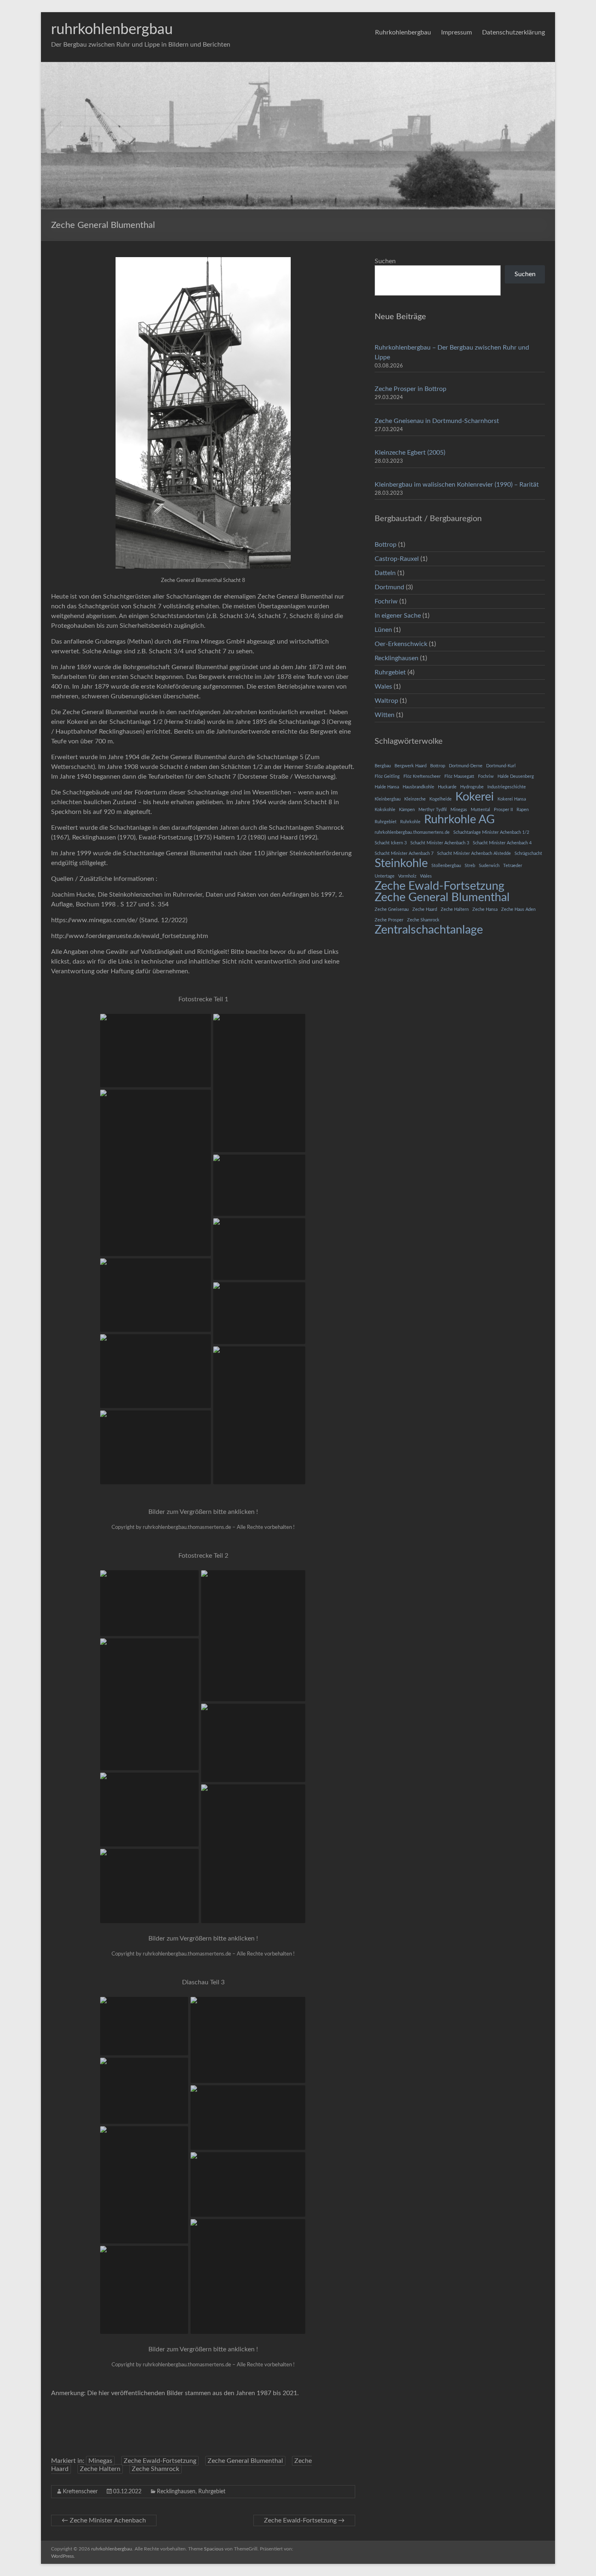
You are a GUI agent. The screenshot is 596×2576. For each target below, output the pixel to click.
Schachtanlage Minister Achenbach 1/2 (491, 832)
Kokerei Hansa (512, 799)
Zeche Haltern (100, 2469)
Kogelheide (441, 799)
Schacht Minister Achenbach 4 (502, 843)
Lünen (383, 630)
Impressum (457, 32)
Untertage (385, 876)
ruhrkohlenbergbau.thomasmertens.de (412, 832)
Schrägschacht (528, 853)
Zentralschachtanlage (429, 930)
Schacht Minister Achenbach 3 (440, 843)
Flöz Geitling (387, 776)
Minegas (100, 2461)
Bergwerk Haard (411, 766)
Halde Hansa (387, 787)
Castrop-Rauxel (397, 559)
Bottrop (386, 545)
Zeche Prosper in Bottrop (411, 389)
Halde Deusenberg (516, 776)
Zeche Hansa (485, 909)
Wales (383, 687)
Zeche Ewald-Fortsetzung (160, 2461)
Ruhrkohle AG (459, 820)
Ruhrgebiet (212, 2492)
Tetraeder (513, 866)
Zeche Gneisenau (392, 909)
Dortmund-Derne (466, 766)
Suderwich (489, 866)
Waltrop (386, 701)
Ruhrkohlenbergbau (403, 32)
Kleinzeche (415, 799)
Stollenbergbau (446, 866)
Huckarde (447, 787)
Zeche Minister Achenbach (104, 2520)
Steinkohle (401, 863)
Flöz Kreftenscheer (422, 776)
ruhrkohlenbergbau (112, 30)
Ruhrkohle (410, 822)
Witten (385, 715)
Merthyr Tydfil (433, 810)
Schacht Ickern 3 (391, 843)
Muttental (480, 810)
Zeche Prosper (389, 920)
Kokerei (475, 797)
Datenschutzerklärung (513, 32)
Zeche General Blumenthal (245, 2461)
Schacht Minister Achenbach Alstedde (474, 853)
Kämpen (407, 810)
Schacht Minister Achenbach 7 (404, 853)
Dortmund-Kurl (501, 766)
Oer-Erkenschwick (401, 644)
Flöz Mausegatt (459, 776)
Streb (470, 866)
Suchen (385, 261)
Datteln (385, 573)
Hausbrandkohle (418, 787)
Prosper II (503, 810)
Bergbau (383, 766)
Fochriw (386, 601)
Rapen (523, 810)
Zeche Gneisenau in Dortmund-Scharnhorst (437, 421)
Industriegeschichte (507, 787)
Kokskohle (385, 810)
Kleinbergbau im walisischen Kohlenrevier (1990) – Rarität (457, 485)
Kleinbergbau (388, 799)
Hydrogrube (472, 787)
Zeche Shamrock (155, 2469)
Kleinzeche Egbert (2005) (410, 453)
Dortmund (389, 587)
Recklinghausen (176, 2492)
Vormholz (407, 876)
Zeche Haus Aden (518, 909)
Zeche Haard (425, 909)
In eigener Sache (398, 616)
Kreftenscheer (80, 2492)
